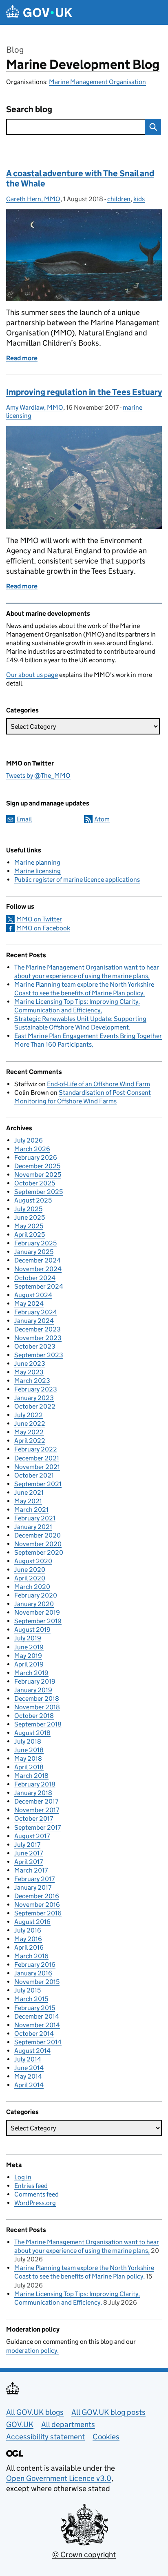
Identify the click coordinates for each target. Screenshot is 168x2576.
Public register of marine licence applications (77, 880)
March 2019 (31, 1673)
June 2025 (30, 1217)
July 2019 (28, 1638)
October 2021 (34, 1475)
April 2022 (30, 1441)
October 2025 (35, 1183)
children (119, 199)
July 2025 (28, 1209)
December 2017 (36, 1801)
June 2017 (29, 1853)
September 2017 (38, 1827)
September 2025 (39, 1192)
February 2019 (35, 1681)
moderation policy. (32, 2351)
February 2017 (34, 1879)
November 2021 (37, 1467)
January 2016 (33, 1973)
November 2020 (38, 1544)
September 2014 (38, 2042)
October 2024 (35, 1278)
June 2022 (30, 1423)
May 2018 (28, 1758)
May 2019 (28, 1656)
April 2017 (29, 1862)
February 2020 (36, 1595)
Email (24, 819)
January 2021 (33, 1527)
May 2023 (29, 1372)
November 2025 (38, 1175)
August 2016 (32, 1922)
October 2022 (35, 1406)
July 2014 (28, 2059)
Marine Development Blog (83, 64)
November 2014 (37, 2025)
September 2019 (38, 1621)
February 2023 (36, 1389)
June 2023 (30, 1363)
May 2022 (29, 1432)
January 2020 (34, 1604)
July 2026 (29, 1140)
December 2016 (37, 1896)
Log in (23, 2177)
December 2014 (37, 2016)
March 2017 (31, 1870)
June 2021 (29, 1492)
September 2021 (38, 1484)
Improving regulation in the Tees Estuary (84, 392)
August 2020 (33, 1561)
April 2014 (29, 2085)
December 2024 (38, 1260)
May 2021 (28, 1501)
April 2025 (30, 1235)
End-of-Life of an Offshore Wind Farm (98, 1084)
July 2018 (28, 1741)
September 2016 (38, 1913)
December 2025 (37, 1166)
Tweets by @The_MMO (38, 775)
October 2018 (34, 1716)
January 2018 (33, 1793)
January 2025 (34, 1252)
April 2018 (29, 1767)
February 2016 (35, 1965)
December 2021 (37, 1458)
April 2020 (30, 1578)
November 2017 (37, 1810)
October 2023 (35, 1346)
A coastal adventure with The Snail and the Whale (80, 179)
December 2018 (37, 1698)
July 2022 (29, 1415)
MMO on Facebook (43, 928)
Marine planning (37, 862)
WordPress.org (35, 2203)
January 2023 (34, 1398)
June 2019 (29, 1647)
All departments (68, 2424)
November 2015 (37, 1982)
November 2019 (37, 1612)
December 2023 (38, 1329)
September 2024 (39, 1286)
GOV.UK (20, 2424)
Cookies (106, 2437)
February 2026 (36, 1157)
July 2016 (28, 1930)
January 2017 (33, 1887)
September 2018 (38, 1724)
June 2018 (29, 1750)
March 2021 (31, 1510)
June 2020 (30, 1570)
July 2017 (27, 1845)
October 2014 (34, 2034)
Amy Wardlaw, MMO (35, 407)
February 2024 (36, 1312)
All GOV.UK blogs (35, 2412)
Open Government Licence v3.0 (59, 2478)
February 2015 (35, 2008)
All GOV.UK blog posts (108, 2412)
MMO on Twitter (39, 919)
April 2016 (29, 1947)
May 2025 (29, 1226)
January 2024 (34, 1321)
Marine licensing (38, 871)
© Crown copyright (84, 2555)
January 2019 (33, 1690)
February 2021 (35, 1518)
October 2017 (34, 1818)
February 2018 (35, 1784)
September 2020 (39, 1552)
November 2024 (38, 1269)
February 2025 (35, 1243)
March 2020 (32, 1587)
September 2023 (39, 1355)
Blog (15, 50)
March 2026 (32, 1149)
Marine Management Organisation (97, 82)
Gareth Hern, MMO (33, 199)
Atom (102, 819)
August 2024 (33, 1295)
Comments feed (36, 2194)
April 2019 (29, 1664)
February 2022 (36, 1449)
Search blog (29, 110)
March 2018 (31, 1776)
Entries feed (31, 2186)
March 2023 (32, 1381)
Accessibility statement (45, 2437)
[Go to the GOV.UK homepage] (39, 12)
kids (139, 199)
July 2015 (28, 1990)
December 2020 (38, 1535)
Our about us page (32, 675)
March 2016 (31, 1956)
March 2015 (31, 1999)
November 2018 (37, 1707)
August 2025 (33, 1200)
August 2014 (32, 2051)
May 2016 (28, 1939)
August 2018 (32, 1733)
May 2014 (28, 2076)
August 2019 (32, 1630)
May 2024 (29, 1304)
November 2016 (37, 1905)
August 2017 (32, 1836)
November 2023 (38, 1338)
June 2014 (29, 2068)
